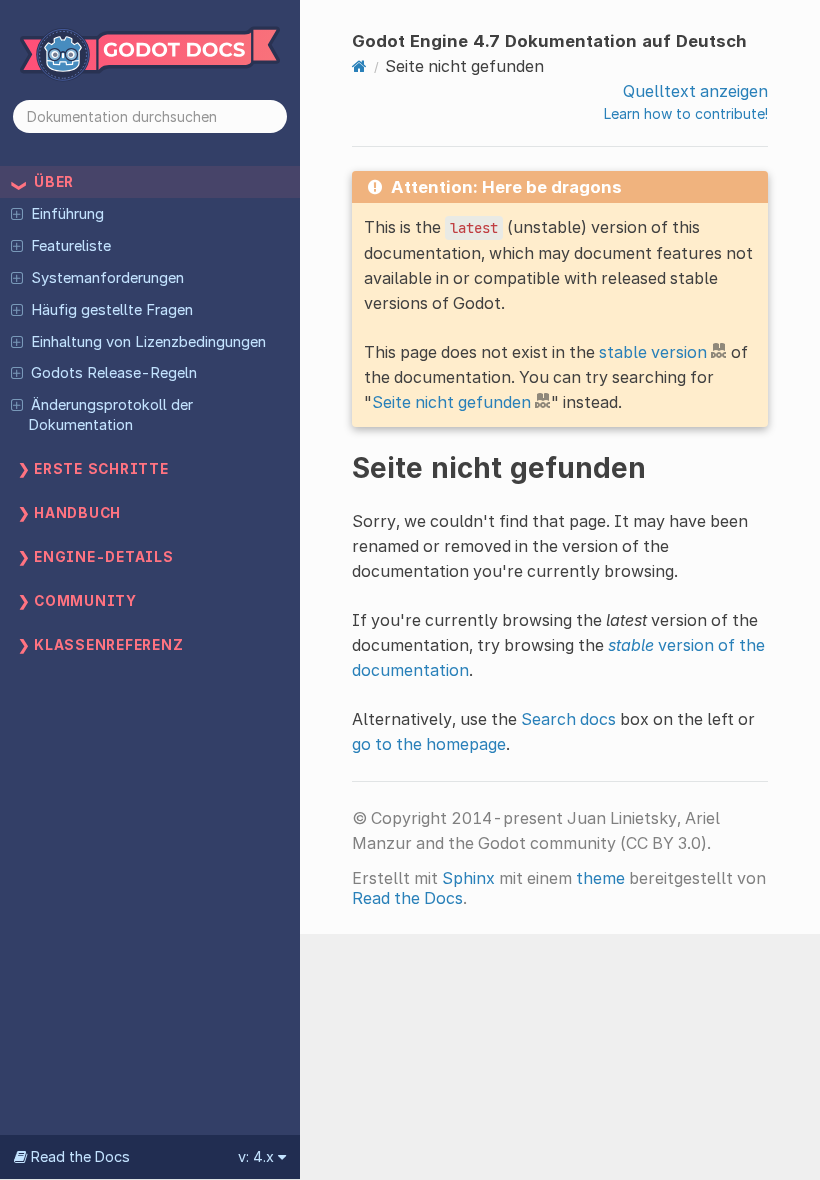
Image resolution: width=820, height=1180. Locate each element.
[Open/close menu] (17, 213)
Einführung (67, 214)
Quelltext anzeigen (695, 91)
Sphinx (468, 878)
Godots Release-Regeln (114, 373)
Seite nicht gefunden (451, 402)
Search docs (568, 719)
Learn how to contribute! (686, 113)
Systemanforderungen (107, 278)
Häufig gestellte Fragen (112, 310)
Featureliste (71, 246)
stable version (653, 352)
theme (600, 878)
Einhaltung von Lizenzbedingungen (148, 342)
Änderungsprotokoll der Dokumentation (110, 415)
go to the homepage (429, 744)
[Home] (359, 66)
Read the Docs (407, 898)
